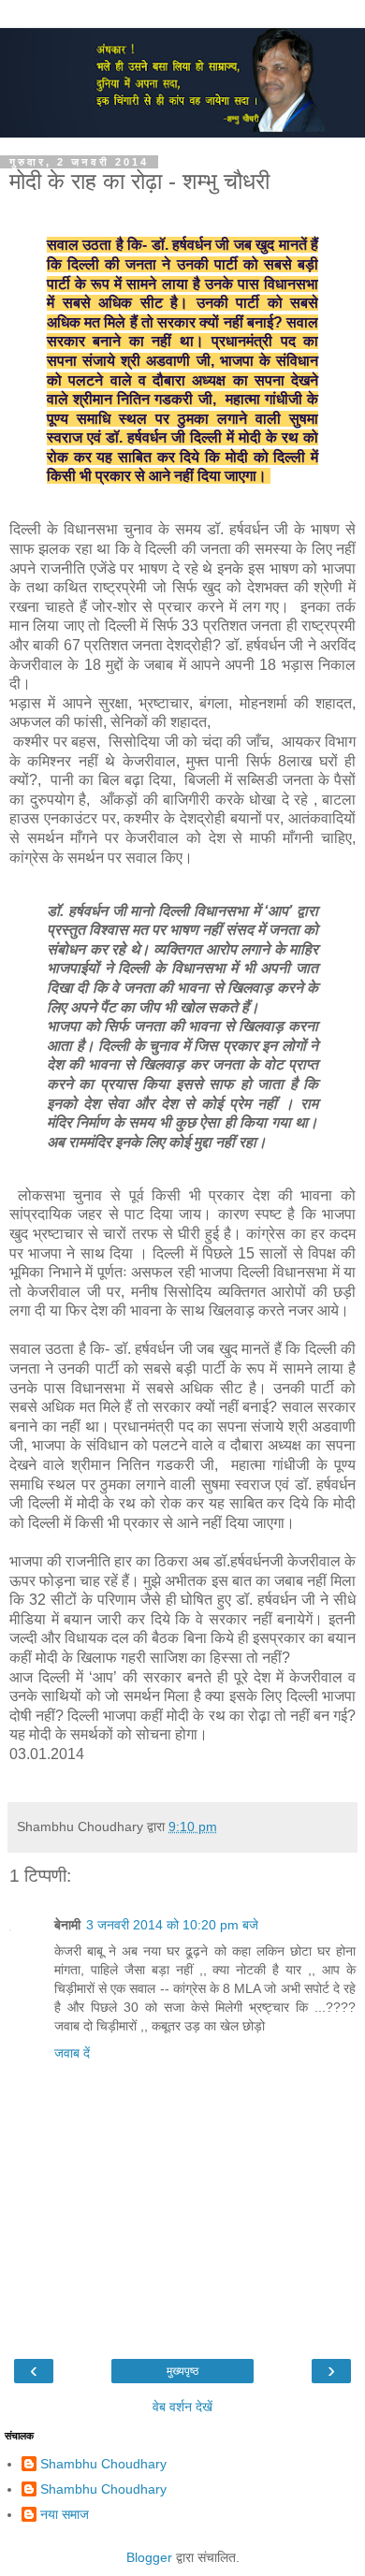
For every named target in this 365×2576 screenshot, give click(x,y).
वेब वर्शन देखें (182, 2407)
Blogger (149, 2557)
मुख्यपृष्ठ (182, 2371)
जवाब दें (72, 2053)
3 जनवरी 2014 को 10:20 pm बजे (172, 1925)
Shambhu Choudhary (103, 2464)
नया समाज (65, 2514)
